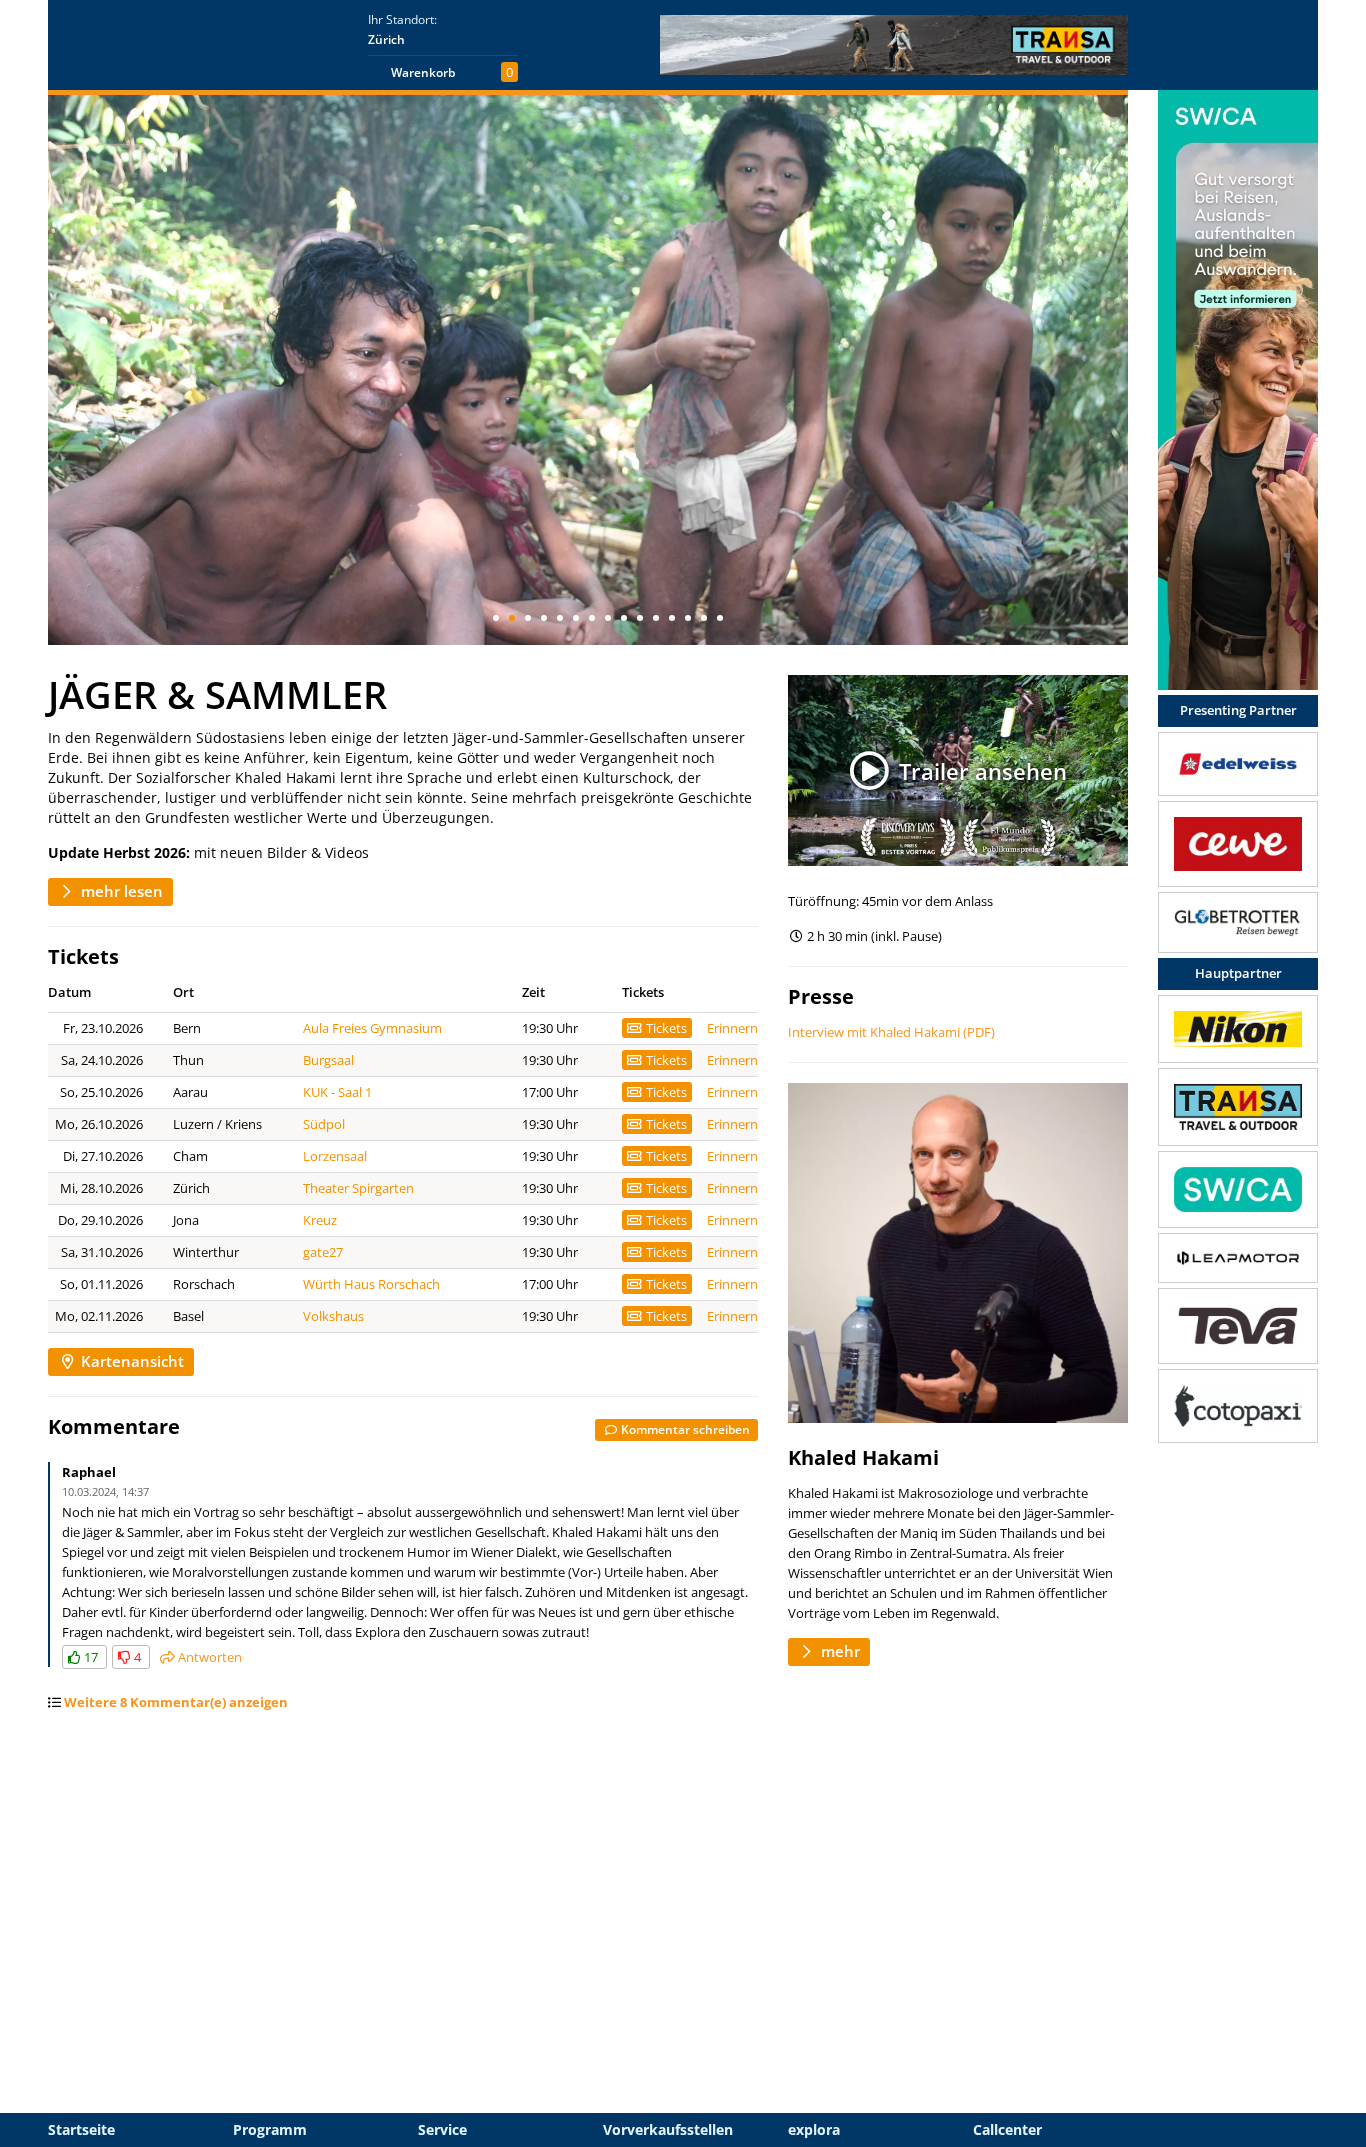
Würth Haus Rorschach (371, 1284)
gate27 (323, 1252)
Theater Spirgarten (358, 1188)
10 (640, 618)
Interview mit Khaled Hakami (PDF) (891, 1032)
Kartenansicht (130, 1361)
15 (720, 618)
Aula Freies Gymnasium (372, 1028)
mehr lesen (120, 891)
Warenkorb (423, 72)
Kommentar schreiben (684, 1429)
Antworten (208, 1657)
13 (688, 618)
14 (704, 618)
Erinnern (732, 1028)
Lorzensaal (335, 1156)
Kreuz (320, 1220)
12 (672, 618)
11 (656, 618)
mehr (838, 1651)
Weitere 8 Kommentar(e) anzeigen (176, 1702)
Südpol (324, 1124)
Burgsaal (328, 1060)
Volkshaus (333, 1316)
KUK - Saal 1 (337, 1092)
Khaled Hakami (863, 1457)
